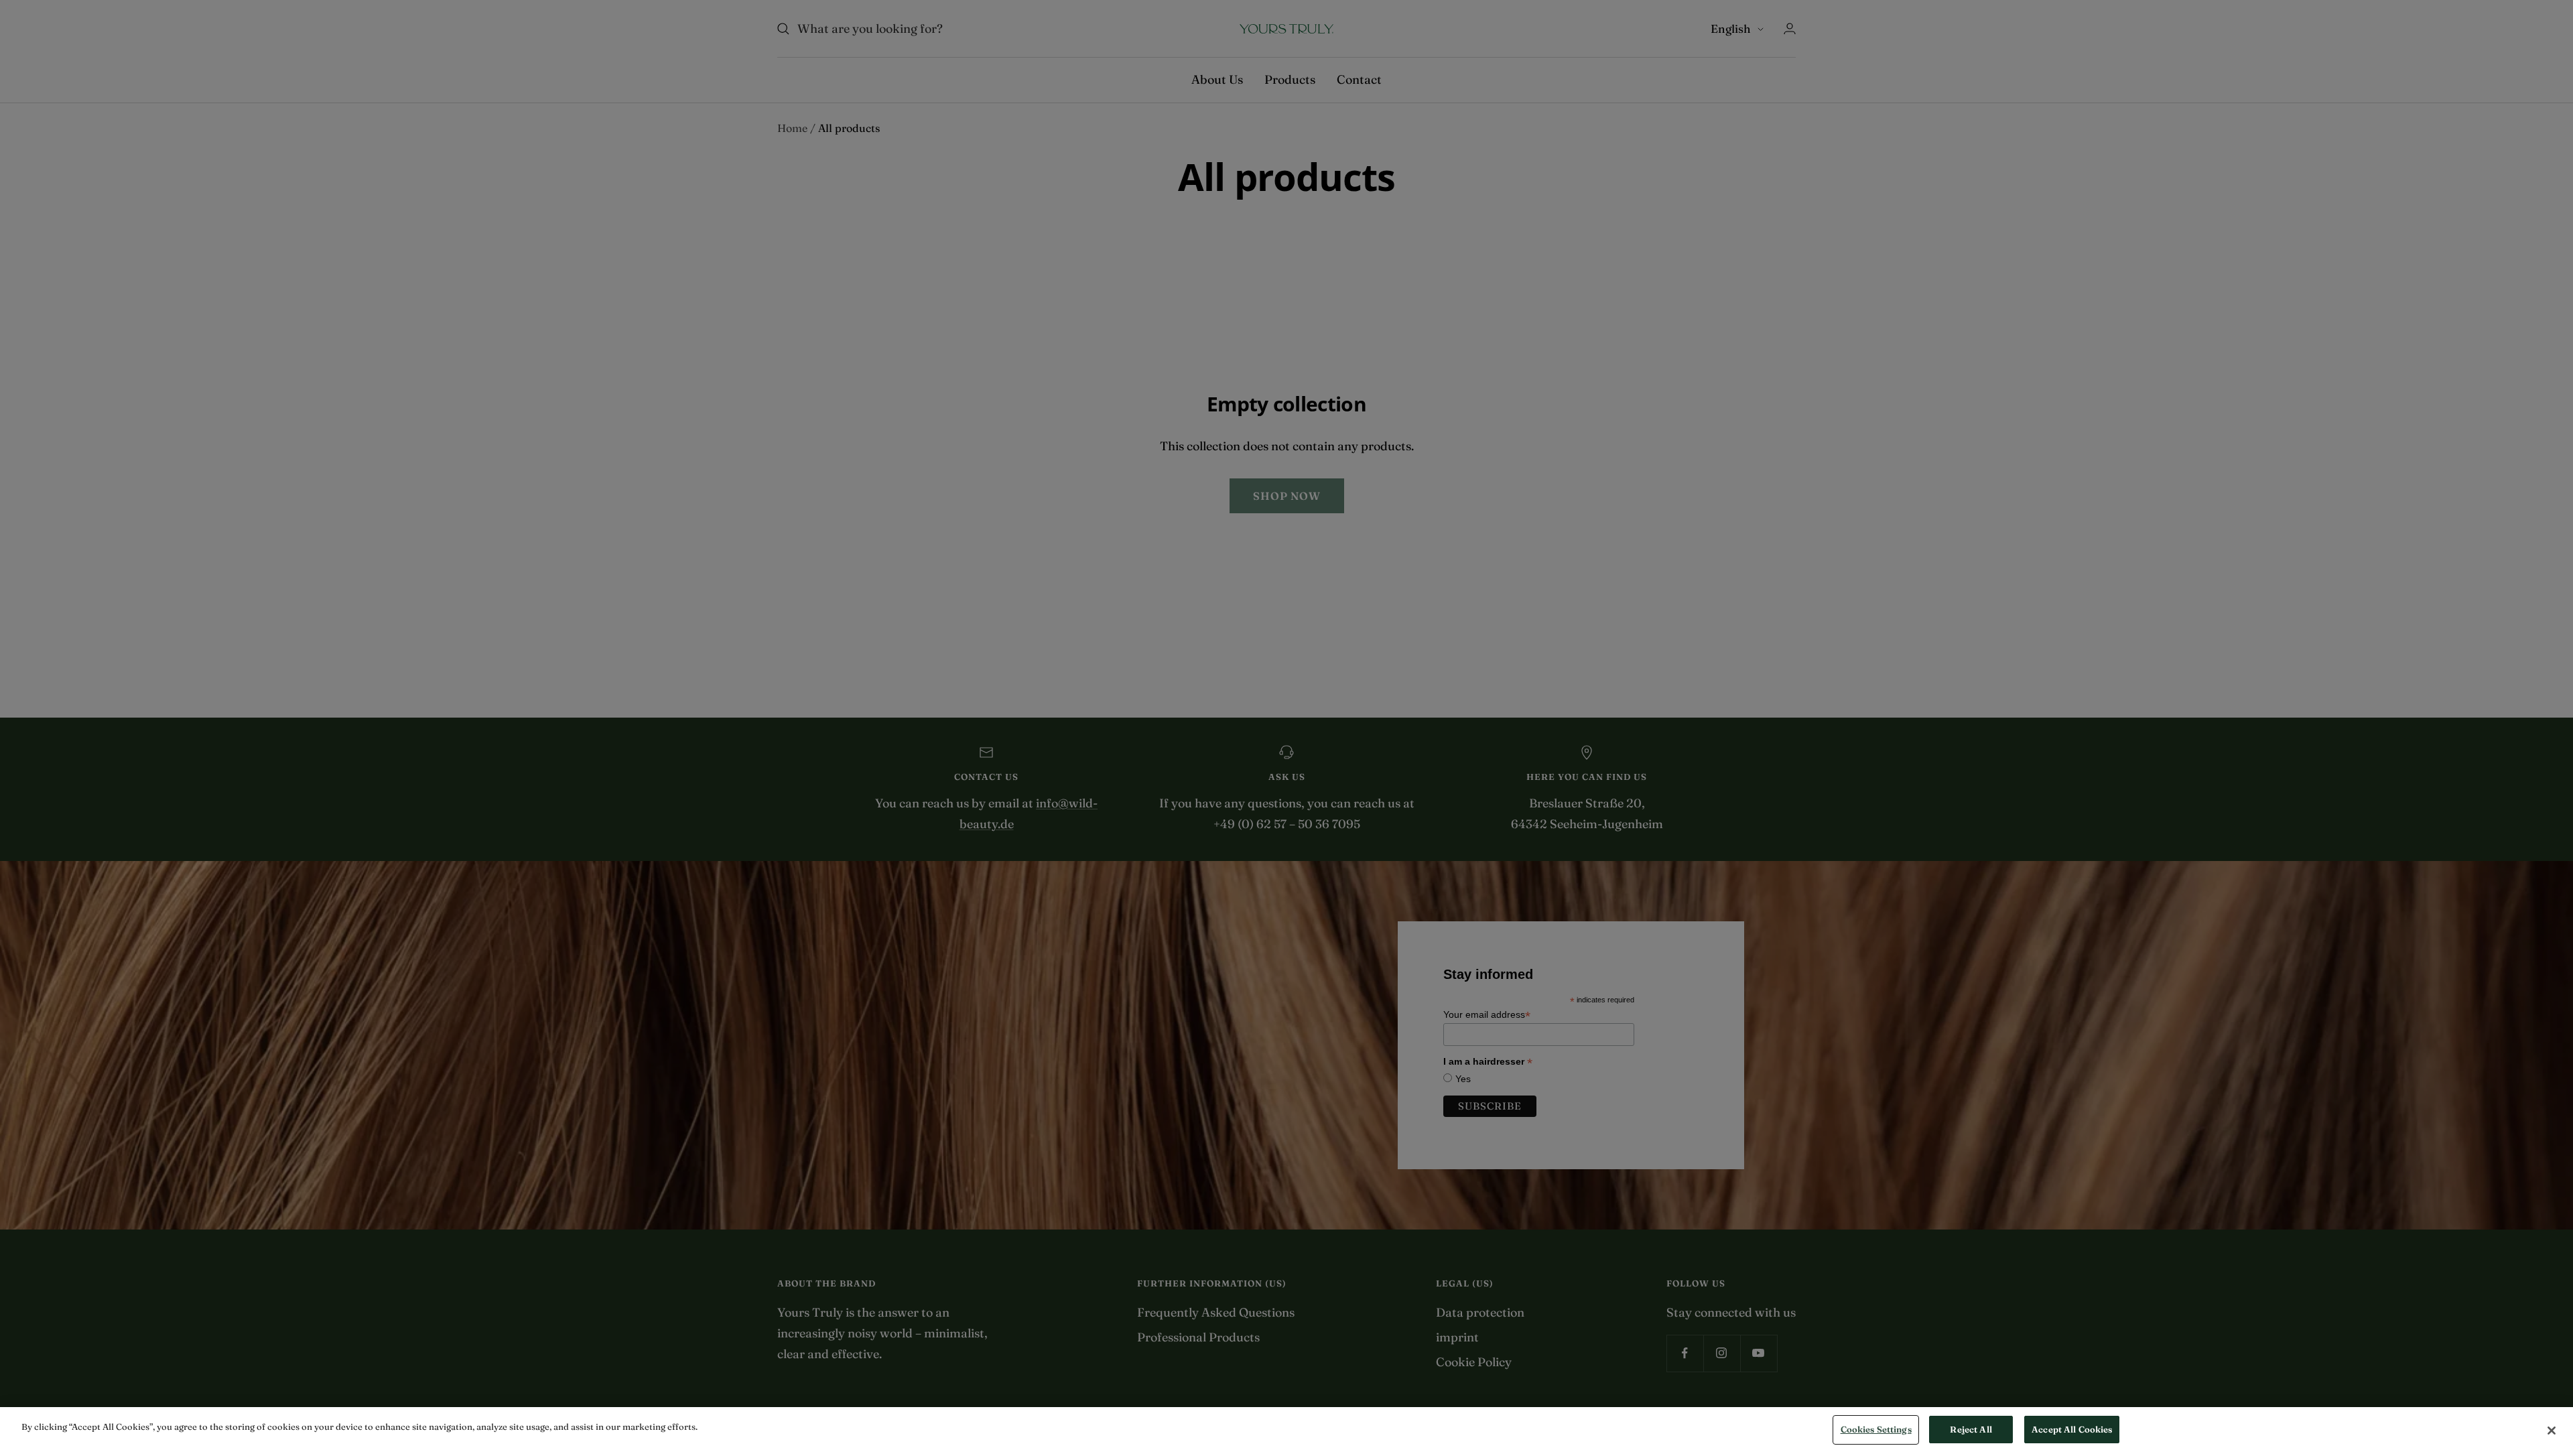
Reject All (1971, 1429)
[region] (1286, 1432)
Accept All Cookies (2072, 1429)
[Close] (2552, 1431)
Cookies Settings (1876, 1429)
